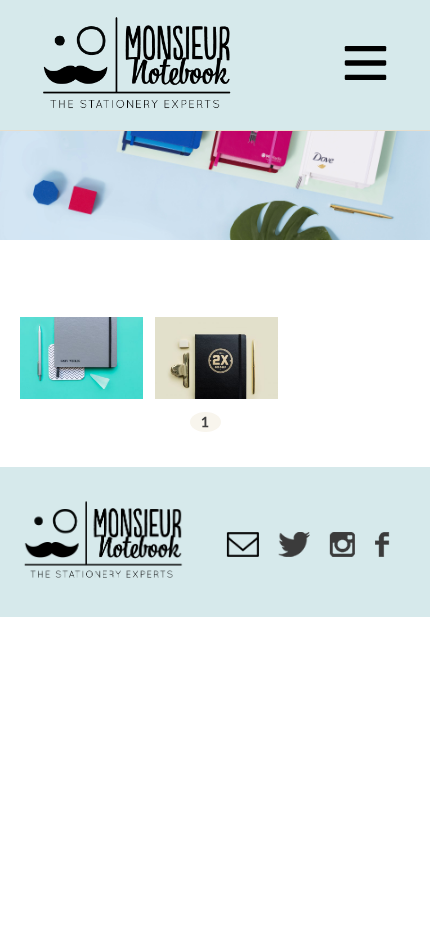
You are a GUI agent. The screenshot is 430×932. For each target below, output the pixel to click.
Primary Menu (365, 63)
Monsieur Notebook (140, 65)
